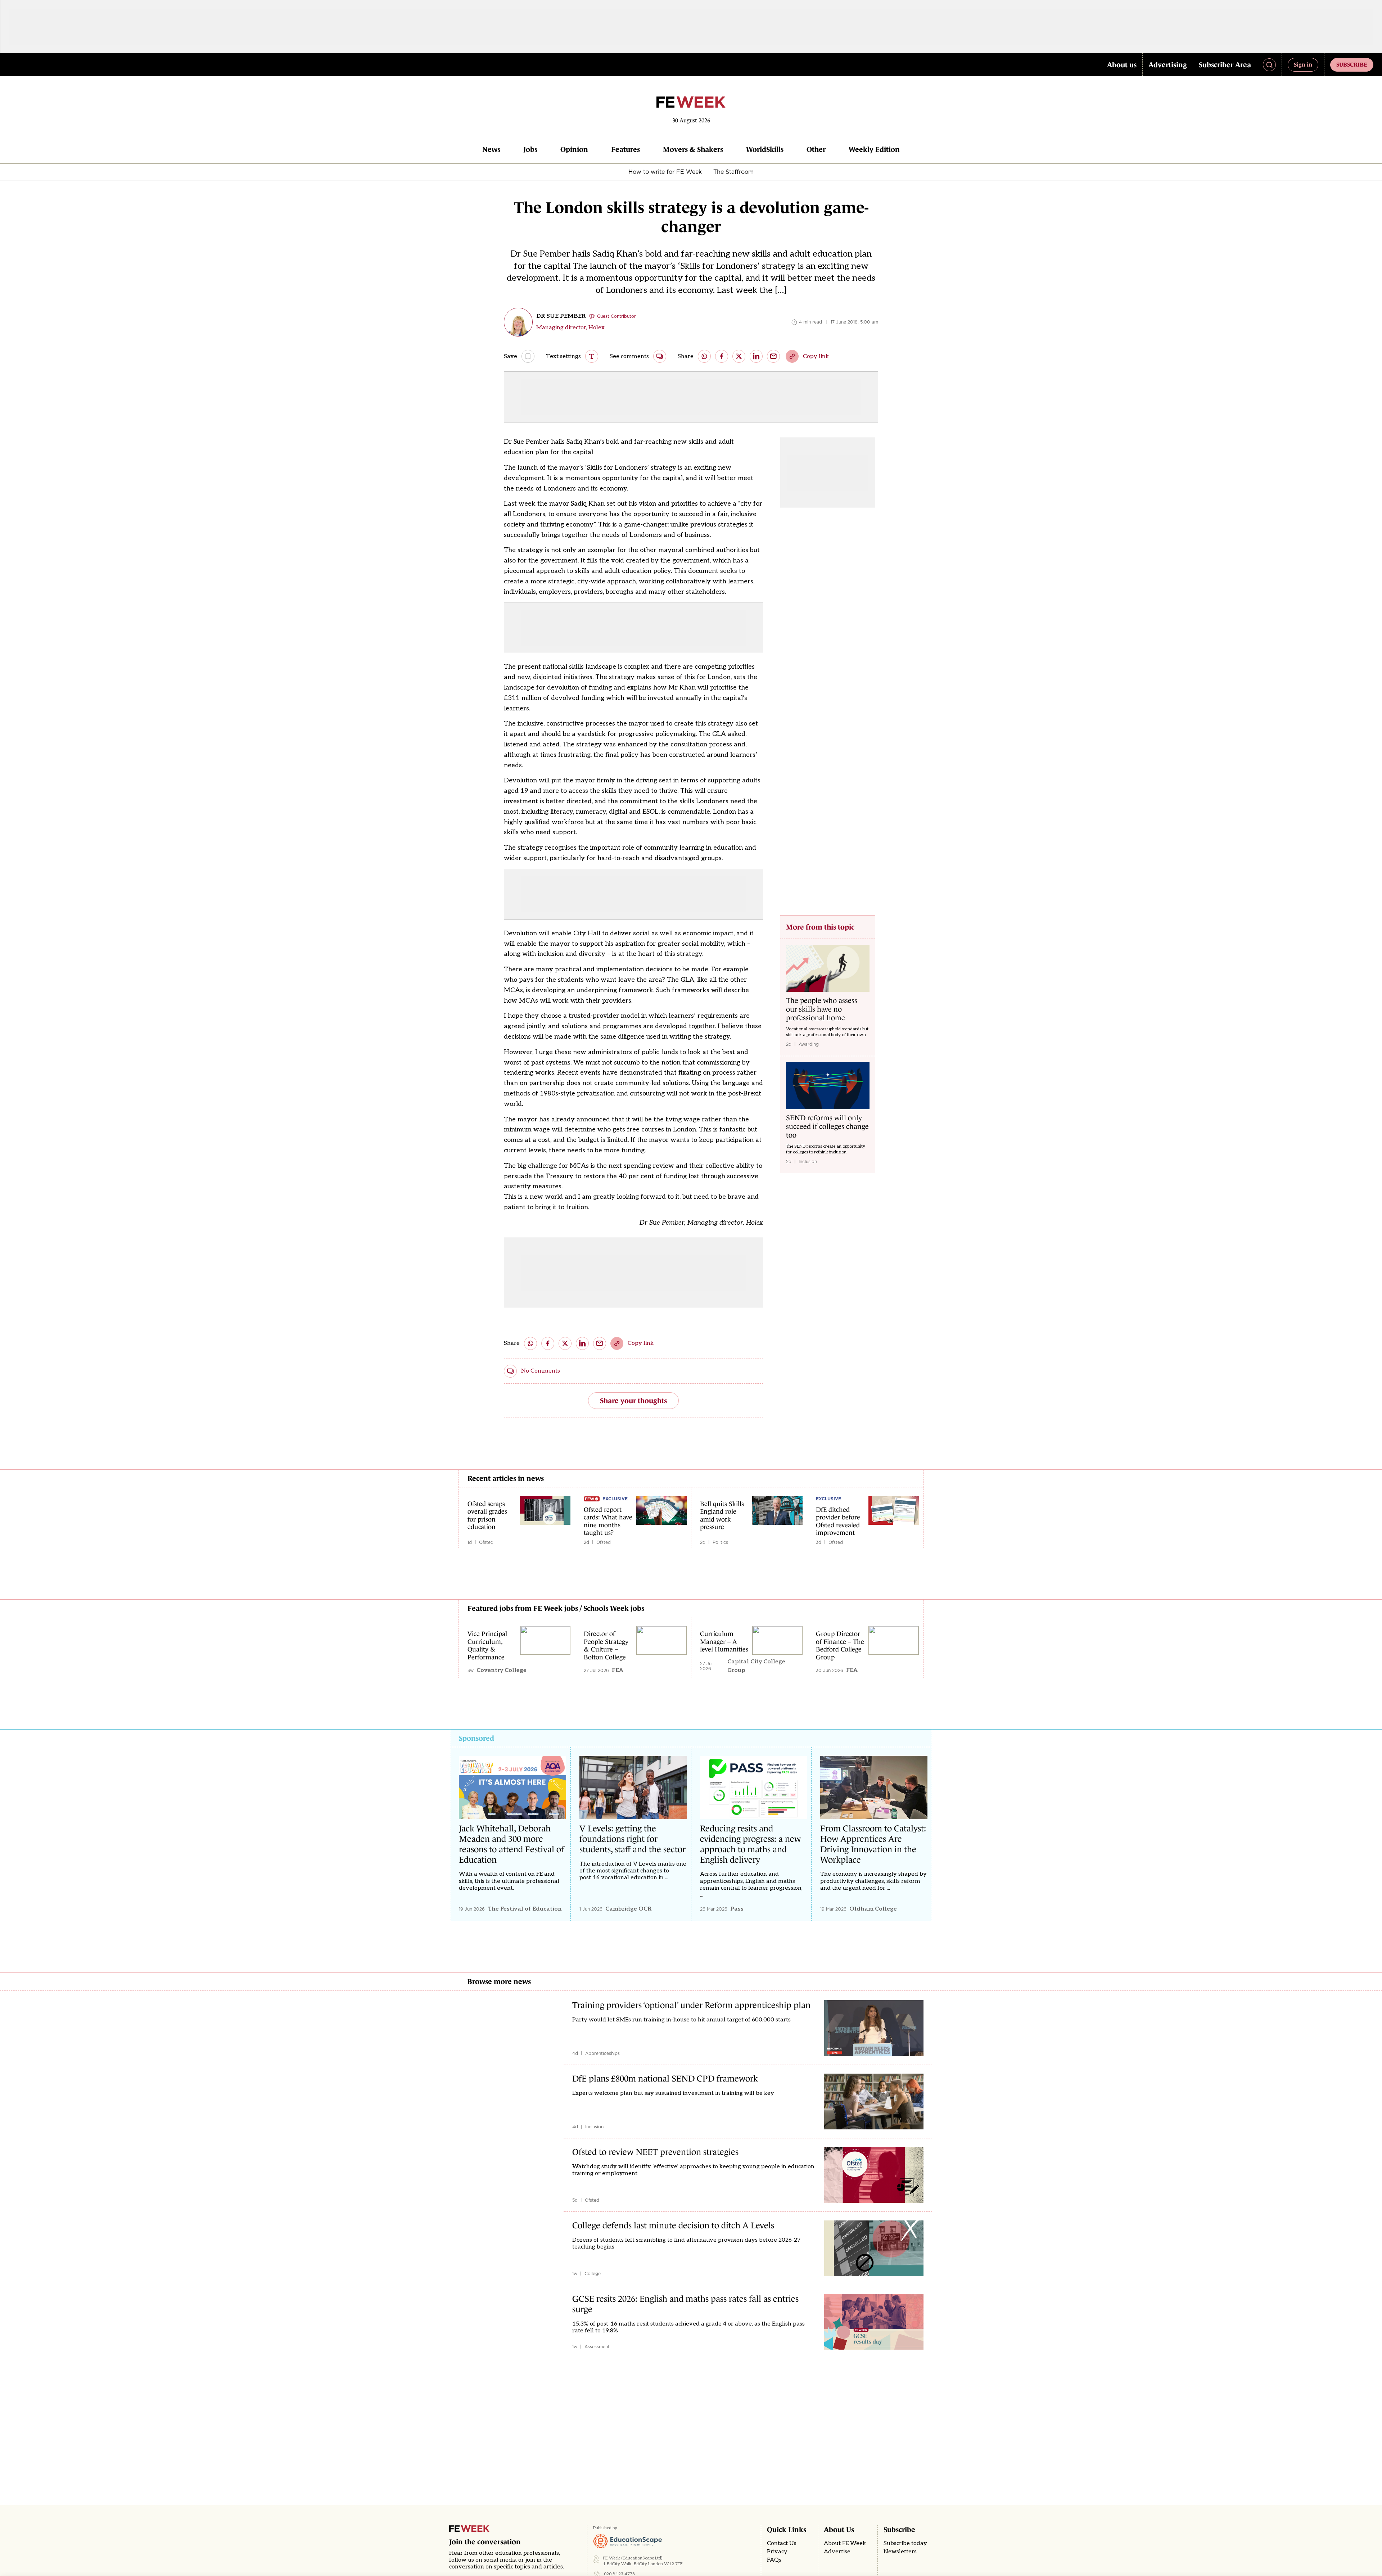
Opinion (574, 149)
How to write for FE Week (665, 172)
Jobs (530, 149)
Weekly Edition (874, 149)
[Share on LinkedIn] (756, 356)
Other (816, 149)
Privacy (777, 2552)
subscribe (1352, 64)
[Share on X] (739, 356)
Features (625, 149)
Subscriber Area (1225, 65)
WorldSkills (765, 149)
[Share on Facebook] (722, 356)
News (491, 149)
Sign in (1303, 64)
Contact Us (782, 2543)
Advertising (1168, 65)
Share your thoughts (633, 1401)
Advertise (837, 2552)
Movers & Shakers (693, 149)
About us (1122, 65)
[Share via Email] (773, 356)
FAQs (774, 2560)
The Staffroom (733, 172)
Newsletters (900, 2552)
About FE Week (845, 2543)
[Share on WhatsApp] (704, 356)
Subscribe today (905, 2543)
